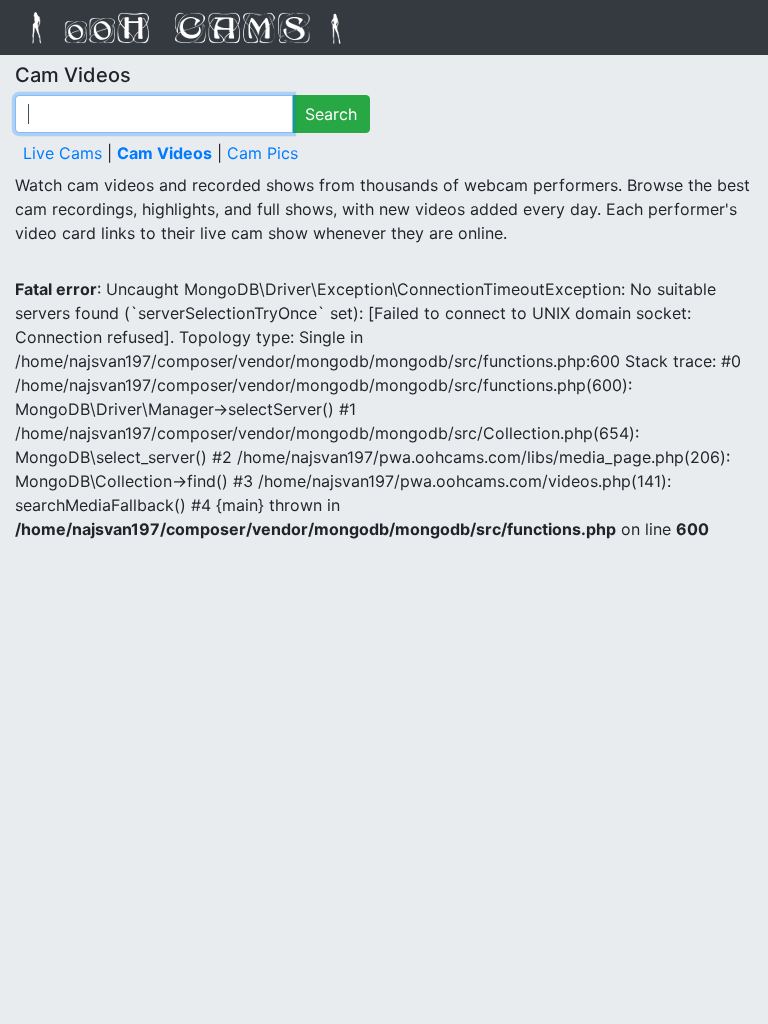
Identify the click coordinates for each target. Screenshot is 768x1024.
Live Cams (62, 153)
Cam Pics (262, 153)
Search (331, 114)
